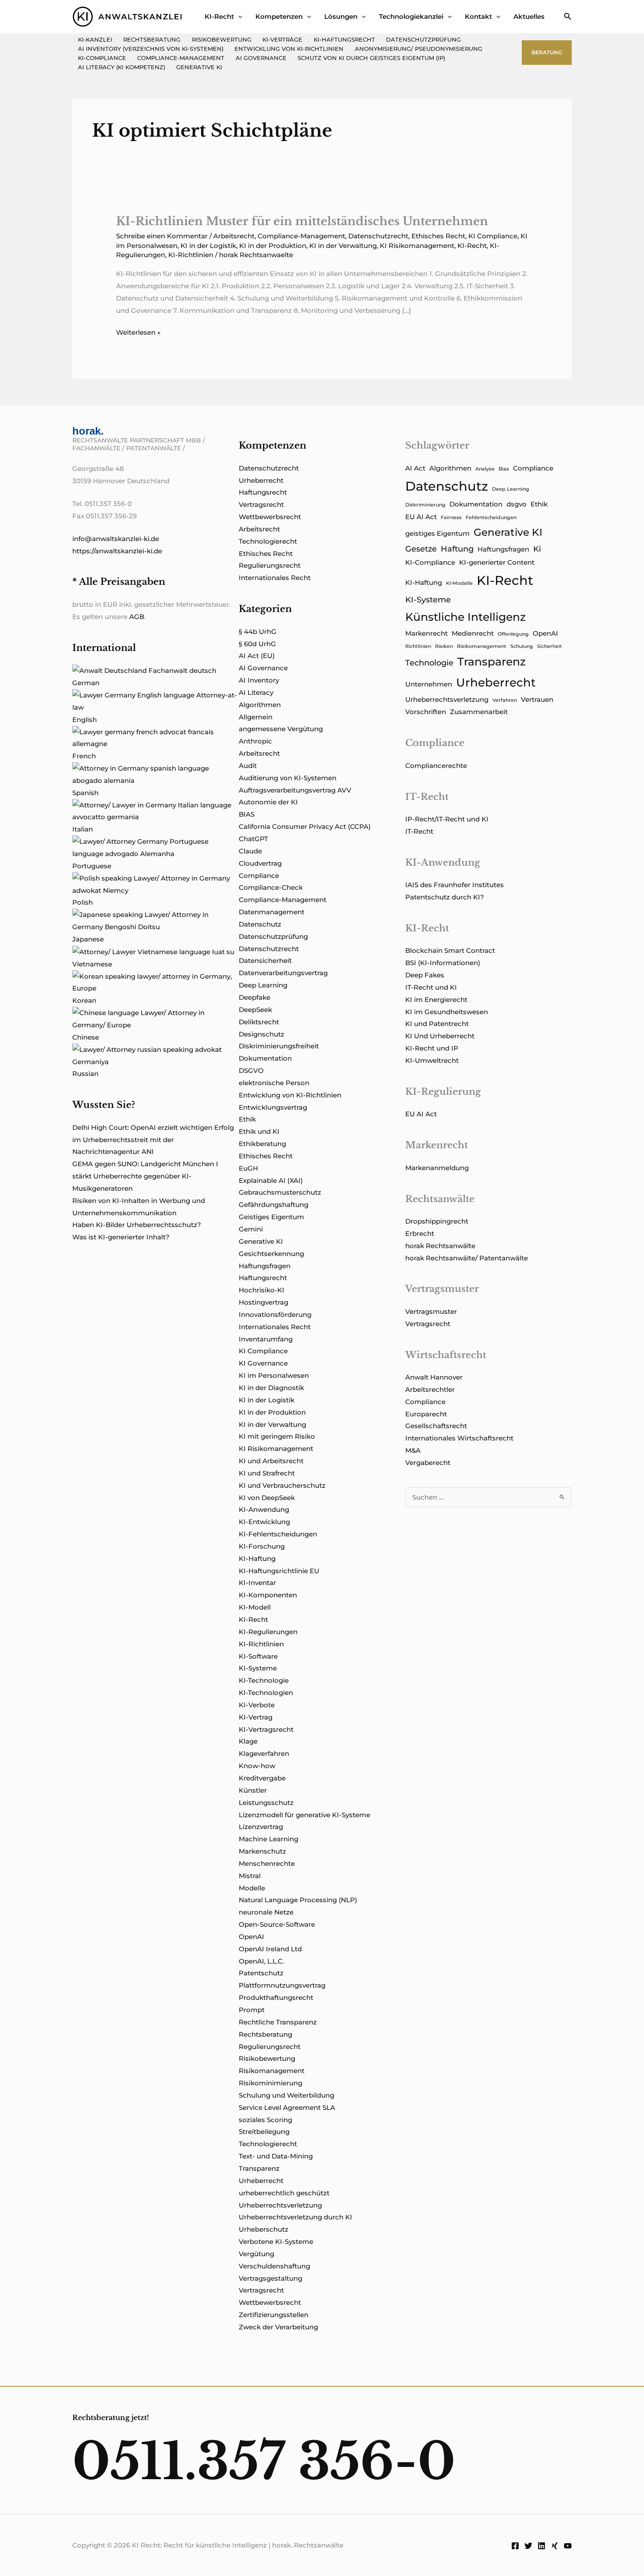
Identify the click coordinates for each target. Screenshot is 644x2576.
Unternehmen (429, 684)
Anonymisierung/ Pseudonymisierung (419, 49)
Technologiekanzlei (411, 16)
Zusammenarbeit (479, 712)
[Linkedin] (541, 2546)
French (84, 756)
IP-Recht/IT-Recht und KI (447, 819)
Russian (85, 1074)
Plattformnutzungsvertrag (282, 1985)
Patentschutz (261, 1973)
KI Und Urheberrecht (440, 1036)
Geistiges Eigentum (271, 1217)
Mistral (250, 1876)
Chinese (86, 1037)
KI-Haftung (257, 1559)
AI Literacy (256, 692)
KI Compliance (493, 236)
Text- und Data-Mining (276, 2156)
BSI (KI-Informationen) (443, 963)
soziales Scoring (265, 2120)
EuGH (248, 1168)
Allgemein (256, 717)
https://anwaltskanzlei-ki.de (117, 551)
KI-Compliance (102, 58)
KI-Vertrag (256, 1717)
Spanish (85, 793)
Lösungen (341, 16)
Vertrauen (537, 700)
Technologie (429, 663)
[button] (238, 16)
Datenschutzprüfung (423, 40)
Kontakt (478, 16)
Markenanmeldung (437, 1168)
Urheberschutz (264, 2229)
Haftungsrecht (263, 492)
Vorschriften (426, 712)
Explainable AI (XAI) (271, 1180)
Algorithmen (260, 705)
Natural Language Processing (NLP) (298, 1900)
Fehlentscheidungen (491, 518)
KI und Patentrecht (437, 1024)
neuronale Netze (266, 1912)
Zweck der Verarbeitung (278, 2327)
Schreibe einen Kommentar (162, 236)
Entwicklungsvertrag (273, 1107)
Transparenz (259, 2168)
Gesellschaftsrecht (436, 1426)
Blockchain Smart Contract (450, 950)
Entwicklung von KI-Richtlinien (289, 49)
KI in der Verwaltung (343, 246)
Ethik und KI (259, 1131)
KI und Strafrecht (267, 1473)
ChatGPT (253, 839)
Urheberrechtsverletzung (280, 2205)
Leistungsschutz (266, 1803)
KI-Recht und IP (432, 1048)
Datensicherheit (265, 961)
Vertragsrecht (261, 504)
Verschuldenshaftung (274, 2266)
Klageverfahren (264, 1753)
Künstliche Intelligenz (465, 617)
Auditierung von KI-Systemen (288, 778)
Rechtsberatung (152, 40)
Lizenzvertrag (261, 1827)
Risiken (444, 646)
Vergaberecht (428, 1463)
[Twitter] (528, 2546)
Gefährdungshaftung (274, 1205)
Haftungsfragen (265, 1266)
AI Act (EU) (257, 656)
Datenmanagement (272, 912)
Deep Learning (263, 985)
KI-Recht (219, 16)
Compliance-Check (271, 887)
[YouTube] (568, 2546)
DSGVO (251, 1070)
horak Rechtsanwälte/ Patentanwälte (467, 1258)
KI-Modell (255, 1607)
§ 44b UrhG (258, 632)
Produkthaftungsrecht (276, 1997)
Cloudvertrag (260, 863)
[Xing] (555, 2546)
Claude (250, 851)
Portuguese (92, 866)
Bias (504, 469)
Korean (84, 1000)
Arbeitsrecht (234, 236)
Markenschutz (262, 1851)
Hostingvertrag (264, 1302)
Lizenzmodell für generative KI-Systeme (304, 1815)
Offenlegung (513, 634)
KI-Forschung (262, 1546)
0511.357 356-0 (264, 2461)
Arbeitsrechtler (430, 1389)
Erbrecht (420, 1233)
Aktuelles (529, 16)
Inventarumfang (266, 1339)
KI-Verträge (282, 40)
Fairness (451, 518)
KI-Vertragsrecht (266, 1729)
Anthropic (255, 741)
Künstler (253, 1790)
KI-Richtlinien (191, 255)
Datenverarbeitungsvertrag (283, 973)
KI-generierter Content (497, 563)
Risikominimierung (271, 2083)
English (85, 720)
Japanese (88, 939)
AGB (137, 617)
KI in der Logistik (208, 246)
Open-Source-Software (277, 1924)
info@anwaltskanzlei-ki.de (116, 539)
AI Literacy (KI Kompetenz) (122, 67)
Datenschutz (260, 924)
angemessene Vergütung (281, 729)
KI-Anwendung (264, 1509)
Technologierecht (268, 541)
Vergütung (257, 2254)
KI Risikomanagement (417, 246)
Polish (83, 902)
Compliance (259, 876)
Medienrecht (473, 633)
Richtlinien (418, 646)
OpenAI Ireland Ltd (270, 1949)
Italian (83, 829)
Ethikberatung (262, 1144)
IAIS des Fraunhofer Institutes (455, 885)
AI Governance (261, 58)
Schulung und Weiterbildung (287, 2095)
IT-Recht (419, 831)
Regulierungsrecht (270, 565)
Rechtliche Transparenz (278, 2022)
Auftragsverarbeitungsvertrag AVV (295, 790)
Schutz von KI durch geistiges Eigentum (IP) (371, 58)
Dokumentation (265, 1058)
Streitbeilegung (264, 2132)
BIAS (247, 814)
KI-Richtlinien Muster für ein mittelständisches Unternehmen (302, 221)
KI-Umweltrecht (432, 1060)
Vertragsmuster (431, 1311)
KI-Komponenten (268, 1595)
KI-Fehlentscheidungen (278, 1534)
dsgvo (517, 504)
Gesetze (421, 549)
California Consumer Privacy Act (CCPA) (305, 826)
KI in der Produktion (273, 246)
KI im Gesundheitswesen (447, 1012)
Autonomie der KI (268, 802)
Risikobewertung (222, 40)
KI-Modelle (459, 583)
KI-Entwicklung (264, 1522)
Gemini (251, 1229)
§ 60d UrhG (257, 644)
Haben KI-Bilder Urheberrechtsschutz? (137, 1225)
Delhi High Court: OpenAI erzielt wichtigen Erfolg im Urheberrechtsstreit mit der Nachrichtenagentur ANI (153, 1140)
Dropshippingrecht (437, 1221)
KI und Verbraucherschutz (282, 1485)
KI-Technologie (264, 1680)
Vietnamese (92, 964)
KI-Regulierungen (268, 1632)
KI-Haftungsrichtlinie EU (279, 1571)
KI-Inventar (257, 1583)
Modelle (252, 1888)
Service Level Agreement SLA (287, 2107)
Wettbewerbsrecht (270, 517)
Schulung (522, 646)
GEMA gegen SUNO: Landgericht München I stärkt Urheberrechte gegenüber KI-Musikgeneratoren (145, 1176)
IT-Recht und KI (431, 987)
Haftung (457, 549)
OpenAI (251, 1937)
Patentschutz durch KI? (445, 897)
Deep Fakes (425, 975)
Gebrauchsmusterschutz (280, 1192)
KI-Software (258, 1656)
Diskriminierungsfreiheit (279, 1046)
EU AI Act (421, 517)
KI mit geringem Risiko (277, 1436)
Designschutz (262, 1034)
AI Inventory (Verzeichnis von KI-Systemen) (151, 49)
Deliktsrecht (259, 1022)
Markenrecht (426, 633)
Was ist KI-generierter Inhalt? (121, 1237)
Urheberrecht (261, 480)
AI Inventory (259, 680)
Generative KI (199, 67)
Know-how (257, 1766)
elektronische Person (274, 1083)
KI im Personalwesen (274, 1375)
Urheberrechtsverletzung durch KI (295, 2217)
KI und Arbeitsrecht (271, 1461)
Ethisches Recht (438, 236)
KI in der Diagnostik (271, 1388)
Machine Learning (269, 1839)
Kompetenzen (279, 16)
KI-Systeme (258, 1668)
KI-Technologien (266, 1693)
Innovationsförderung (275, 1315)
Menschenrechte (267, 1863)
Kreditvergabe (262, 1778)
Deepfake (255, 997)
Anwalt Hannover (434, 1377)
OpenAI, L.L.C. (261, 1961)
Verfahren (505, 700)
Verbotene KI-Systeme (276, 2242)
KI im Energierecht (436, 1000)
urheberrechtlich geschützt (284, 2193)
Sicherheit (550, 646)
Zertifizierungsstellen (274, 2315)
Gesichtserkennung (271, 1254)
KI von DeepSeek (267, 1498)
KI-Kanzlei (95, 40)
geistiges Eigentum (437, 534)
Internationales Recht (275, 578)
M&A (413, 1450)
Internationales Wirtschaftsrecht (459, 1438)
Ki (537, 549)
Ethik (247, 1119)
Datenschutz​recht (378, 236)
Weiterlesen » (138, 333)
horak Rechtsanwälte (440, 1246)
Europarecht (426, 1414)
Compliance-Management (181, 58)
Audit (248, 766)
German (86, 683)
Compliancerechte (436, 766)
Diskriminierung (425, 505)
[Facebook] (515, 2546)
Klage (248, 1741)
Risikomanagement (272, 2071)
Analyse (485, 469)
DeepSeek (255, 1010)
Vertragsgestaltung (271, 2278)
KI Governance (263, 1363)
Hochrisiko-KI (262, 1290)
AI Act (415, 468)
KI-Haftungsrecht (344, 40)
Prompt (252, 2010)
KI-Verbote (257, 1705)
